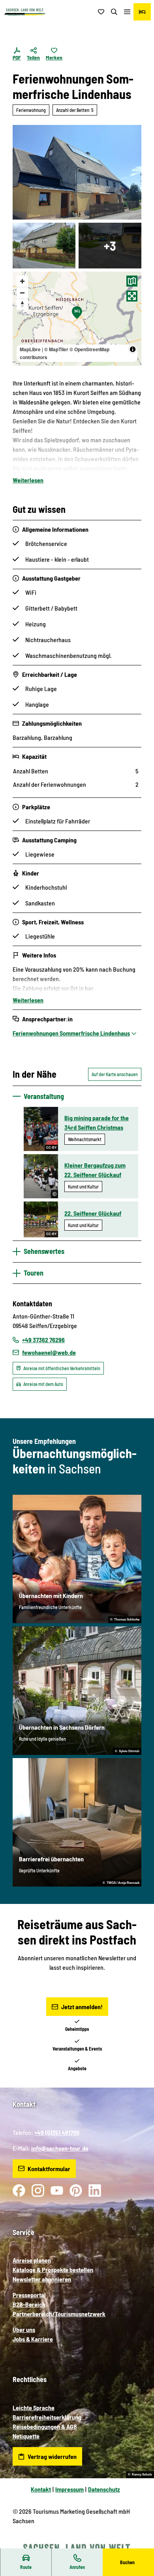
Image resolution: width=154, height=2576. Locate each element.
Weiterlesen (28, 480)
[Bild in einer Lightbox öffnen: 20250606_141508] (44, 246)
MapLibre (30, 349)
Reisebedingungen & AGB (45, 2426)
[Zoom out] (22, 293)
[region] (77, 319)
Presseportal (29, 2295)
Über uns (24, 2329)
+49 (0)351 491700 (57, 2132)
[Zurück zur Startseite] (25, 12)
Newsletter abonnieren (42, 2279)
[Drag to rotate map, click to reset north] (22, 304)
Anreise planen (32, 2260)
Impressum (69, 2489)
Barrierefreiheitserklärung (47, 2417)
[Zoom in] (22, 281)
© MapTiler (56, 349)
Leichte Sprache (34, 2407)
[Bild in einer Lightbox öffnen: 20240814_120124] (77, 172)
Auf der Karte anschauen (115, 1074)
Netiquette (26, 2436)
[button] (138, 2544)
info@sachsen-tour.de (60, 2148)
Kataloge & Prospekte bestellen (53, 2270)
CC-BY (51, 1148)
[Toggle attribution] (133, 349)
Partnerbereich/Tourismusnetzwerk (59, 2314)
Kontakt (41, 2489)
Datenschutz (104, 2489)
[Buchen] (142, 12)
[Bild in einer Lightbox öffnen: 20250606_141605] (110, 246)
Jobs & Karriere (33, 2339)
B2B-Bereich (29, 2304)
